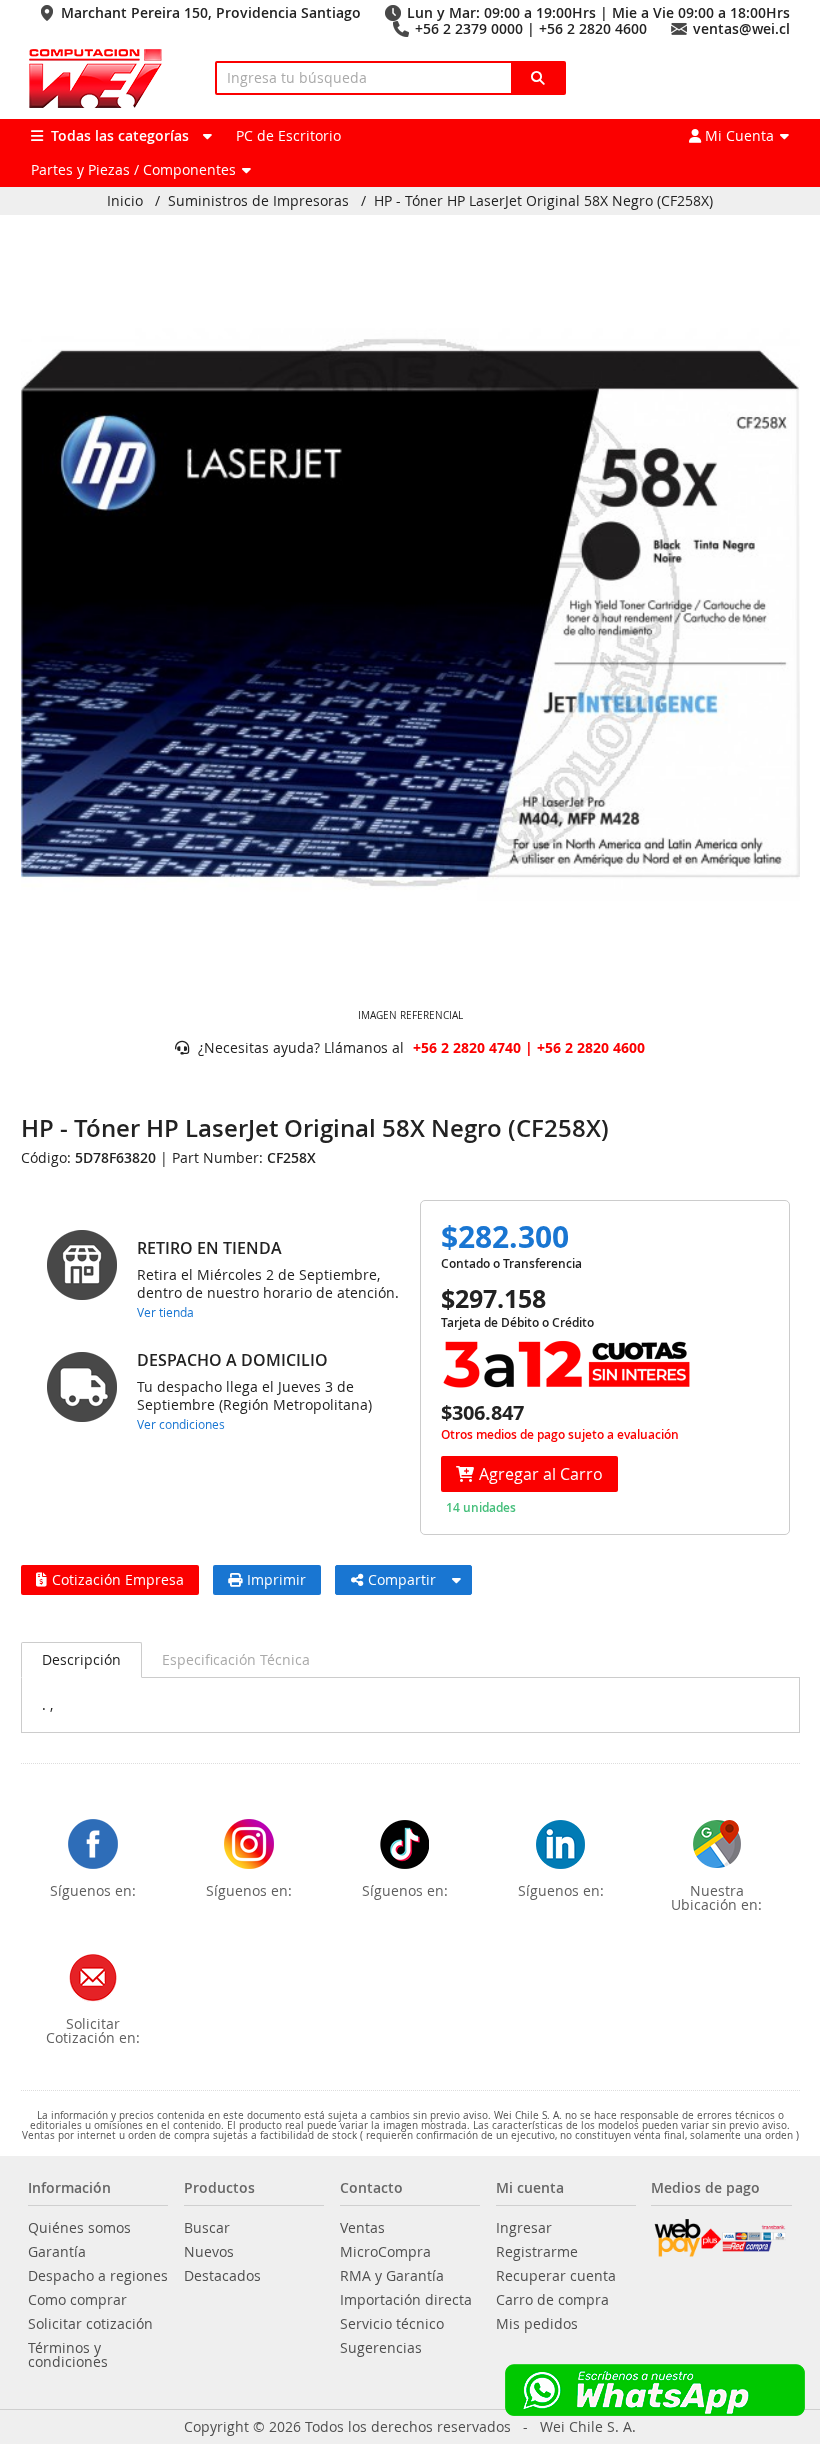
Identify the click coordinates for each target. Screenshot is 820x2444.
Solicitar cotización (90, 2324)
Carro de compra (552, 2300)
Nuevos (209, 2252)
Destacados (222, 2276)
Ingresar (524, 2228)
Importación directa (406, 2300)
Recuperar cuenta (556, 2276)
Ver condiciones (181, 1424)
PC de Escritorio (288, 135)
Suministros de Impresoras (258, 201)
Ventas (362, 2228)
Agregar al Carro (541, 1474)
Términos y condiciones (68, 2355)
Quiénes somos (79, 2228)
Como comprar (77, 2300)
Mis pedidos (537, 2324)
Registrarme (537, 2252)
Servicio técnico (392, 2324)
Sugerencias (381, 2348)
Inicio (125, 201)
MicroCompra (385, 2252)
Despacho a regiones (98, 2276)
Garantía (57, 2252)
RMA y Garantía (392, 2276)
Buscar (207, 2228)
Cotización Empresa (118, 1579)
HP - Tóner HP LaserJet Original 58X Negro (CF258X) (543, 201)
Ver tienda (165, 1312)
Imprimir (276, 1579)
